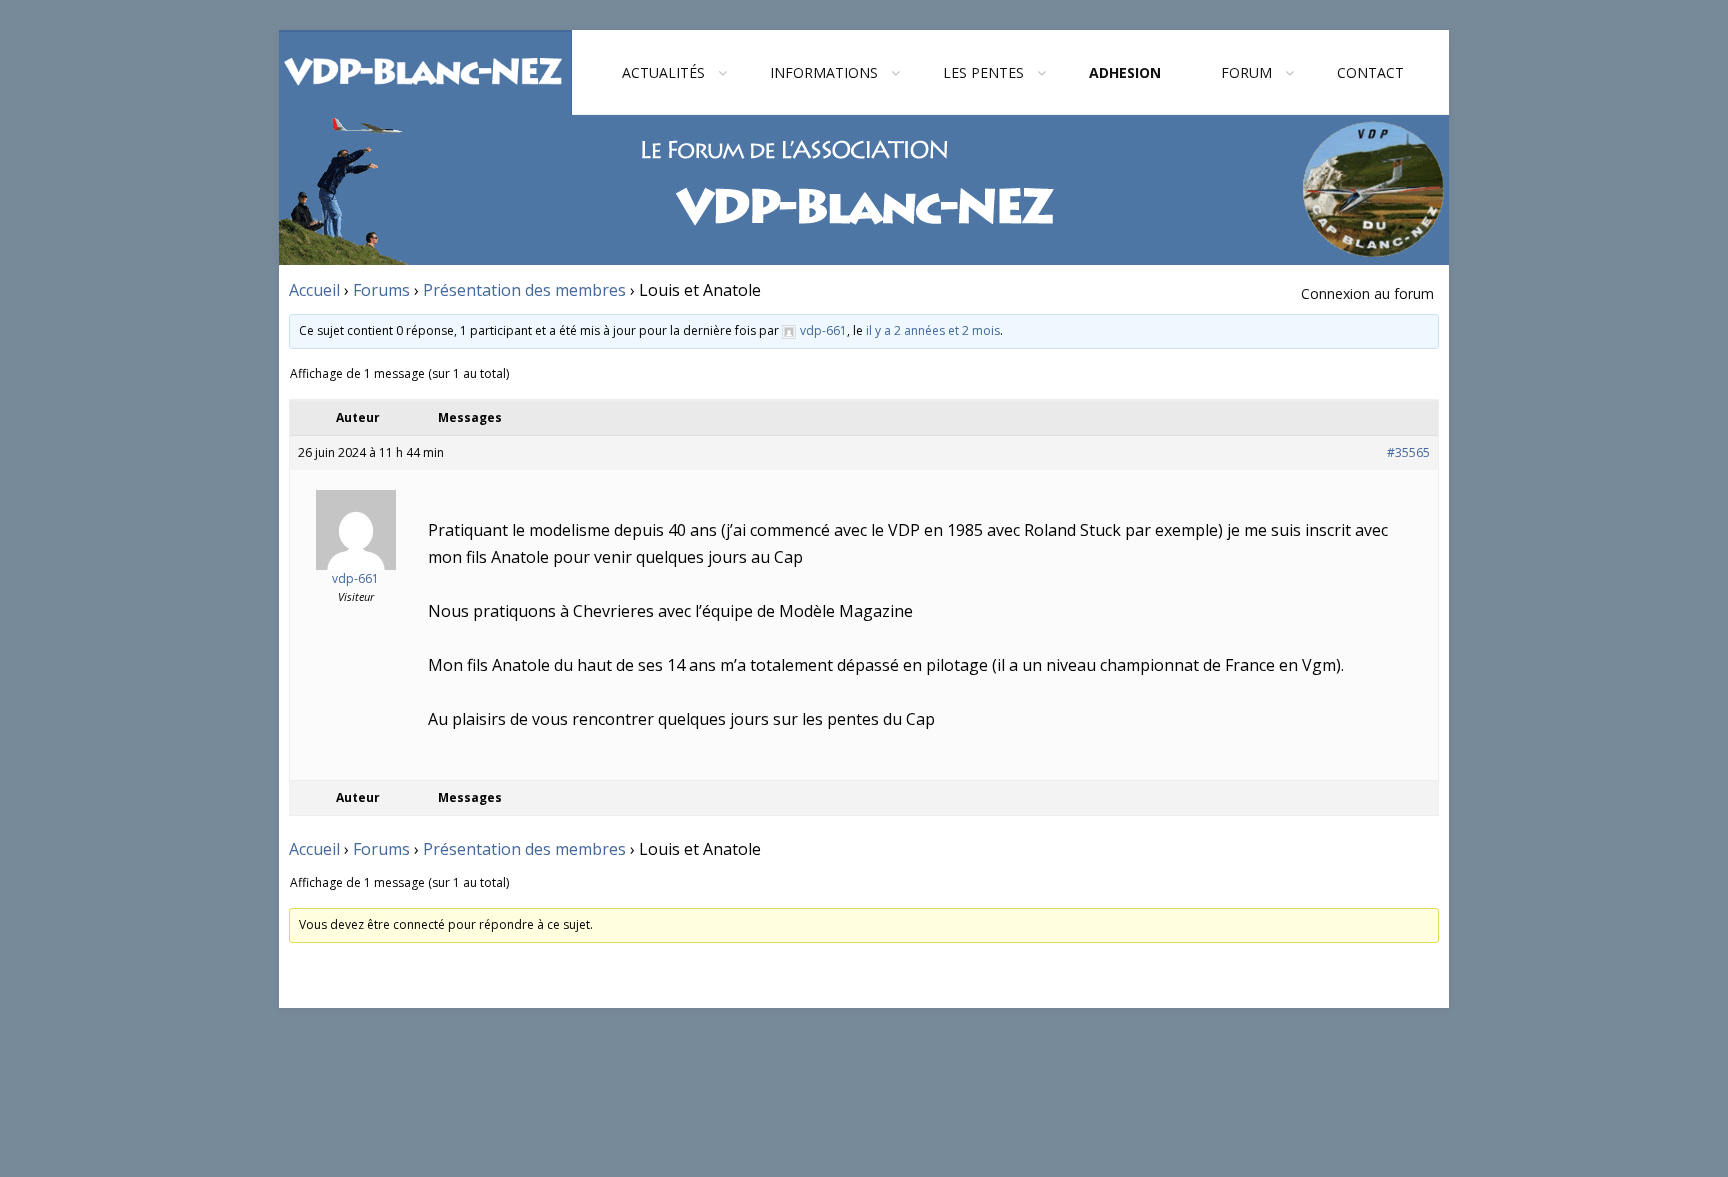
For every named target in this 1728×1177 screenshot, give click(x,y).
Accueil (314, 290)
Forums (381, 290)
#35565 (1408, 452)
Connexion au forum (1367, 293)
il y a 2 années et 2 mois (933, 330)
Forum (1246, 72)
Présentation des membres (524, 290)
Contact (1370, 72)
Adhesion (1125, 72)
